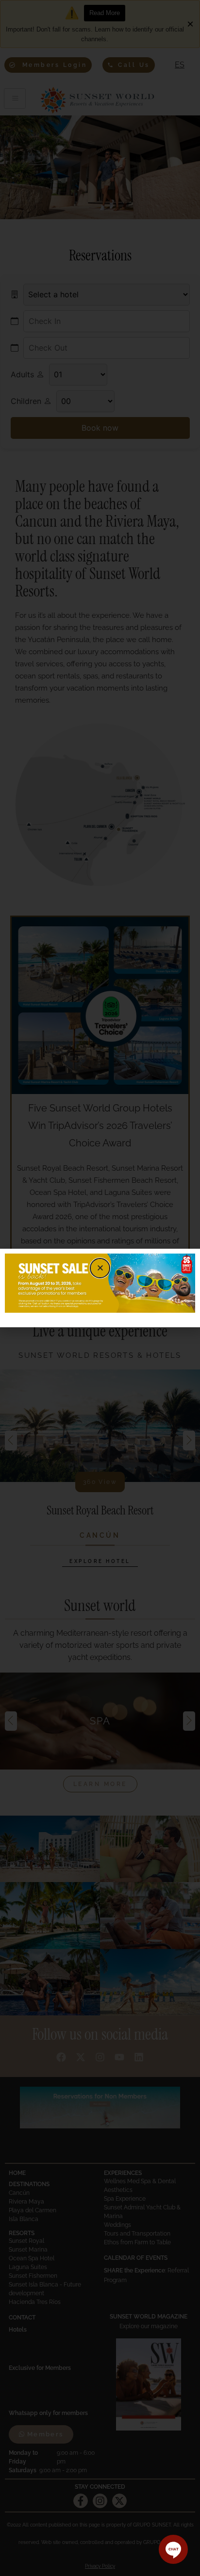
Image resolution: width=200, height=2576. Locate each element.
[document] (100, 1288)
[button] (100, 1268)
